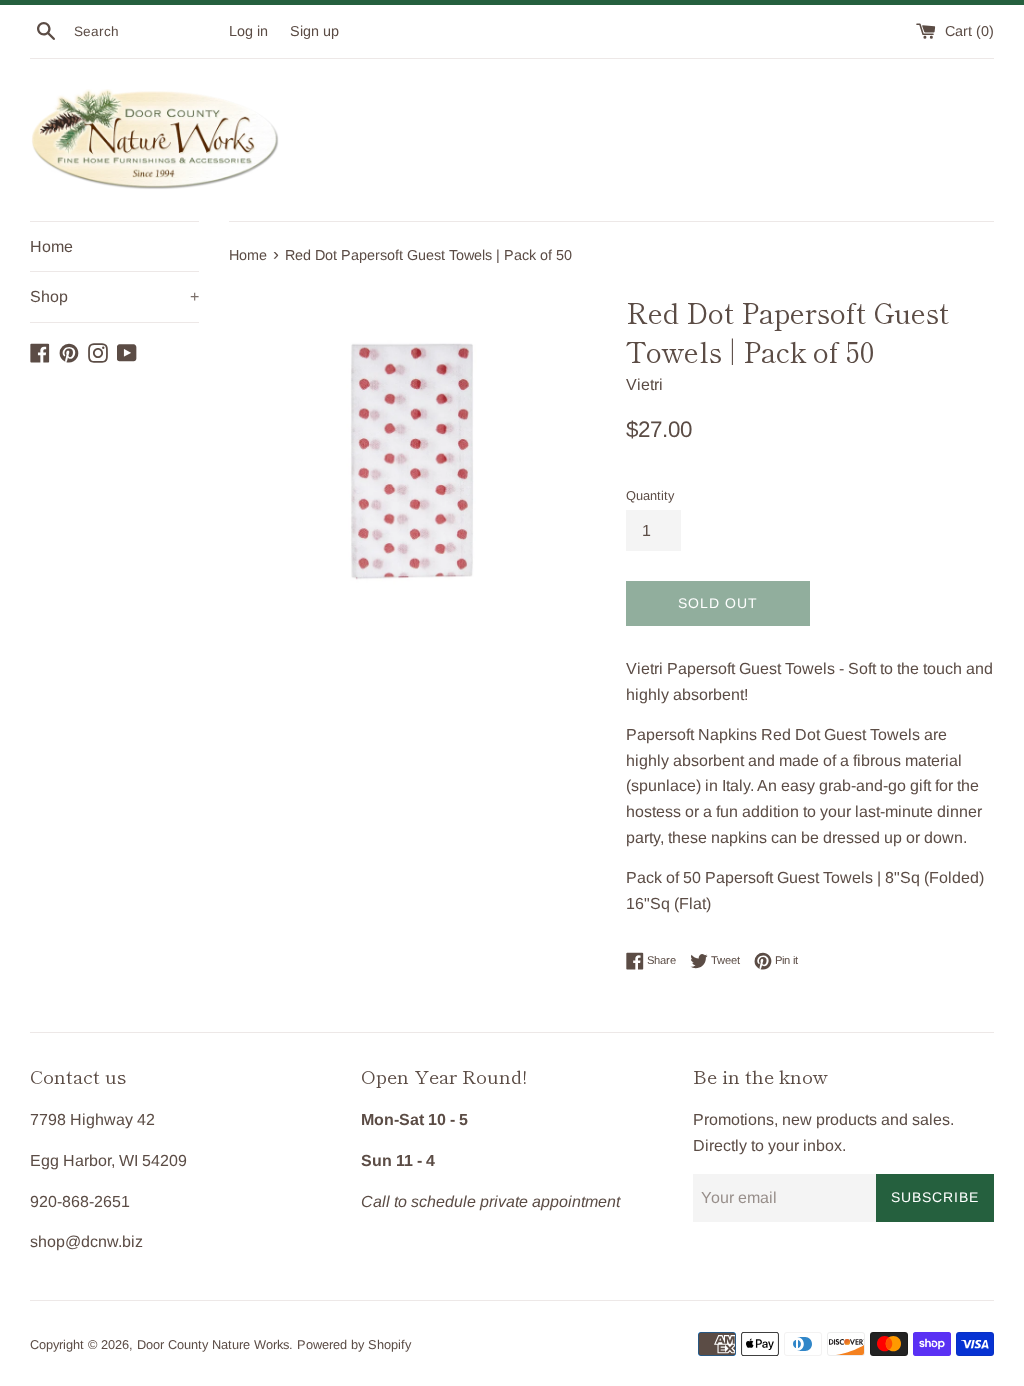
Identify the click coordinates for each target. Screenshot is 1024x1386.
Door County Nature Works (213, 1344)
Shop (114, 296)
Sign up (314, 31)
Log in (248, 31)
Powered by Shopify (354, 1344)
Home (51, 246)
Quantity (650, 495)
